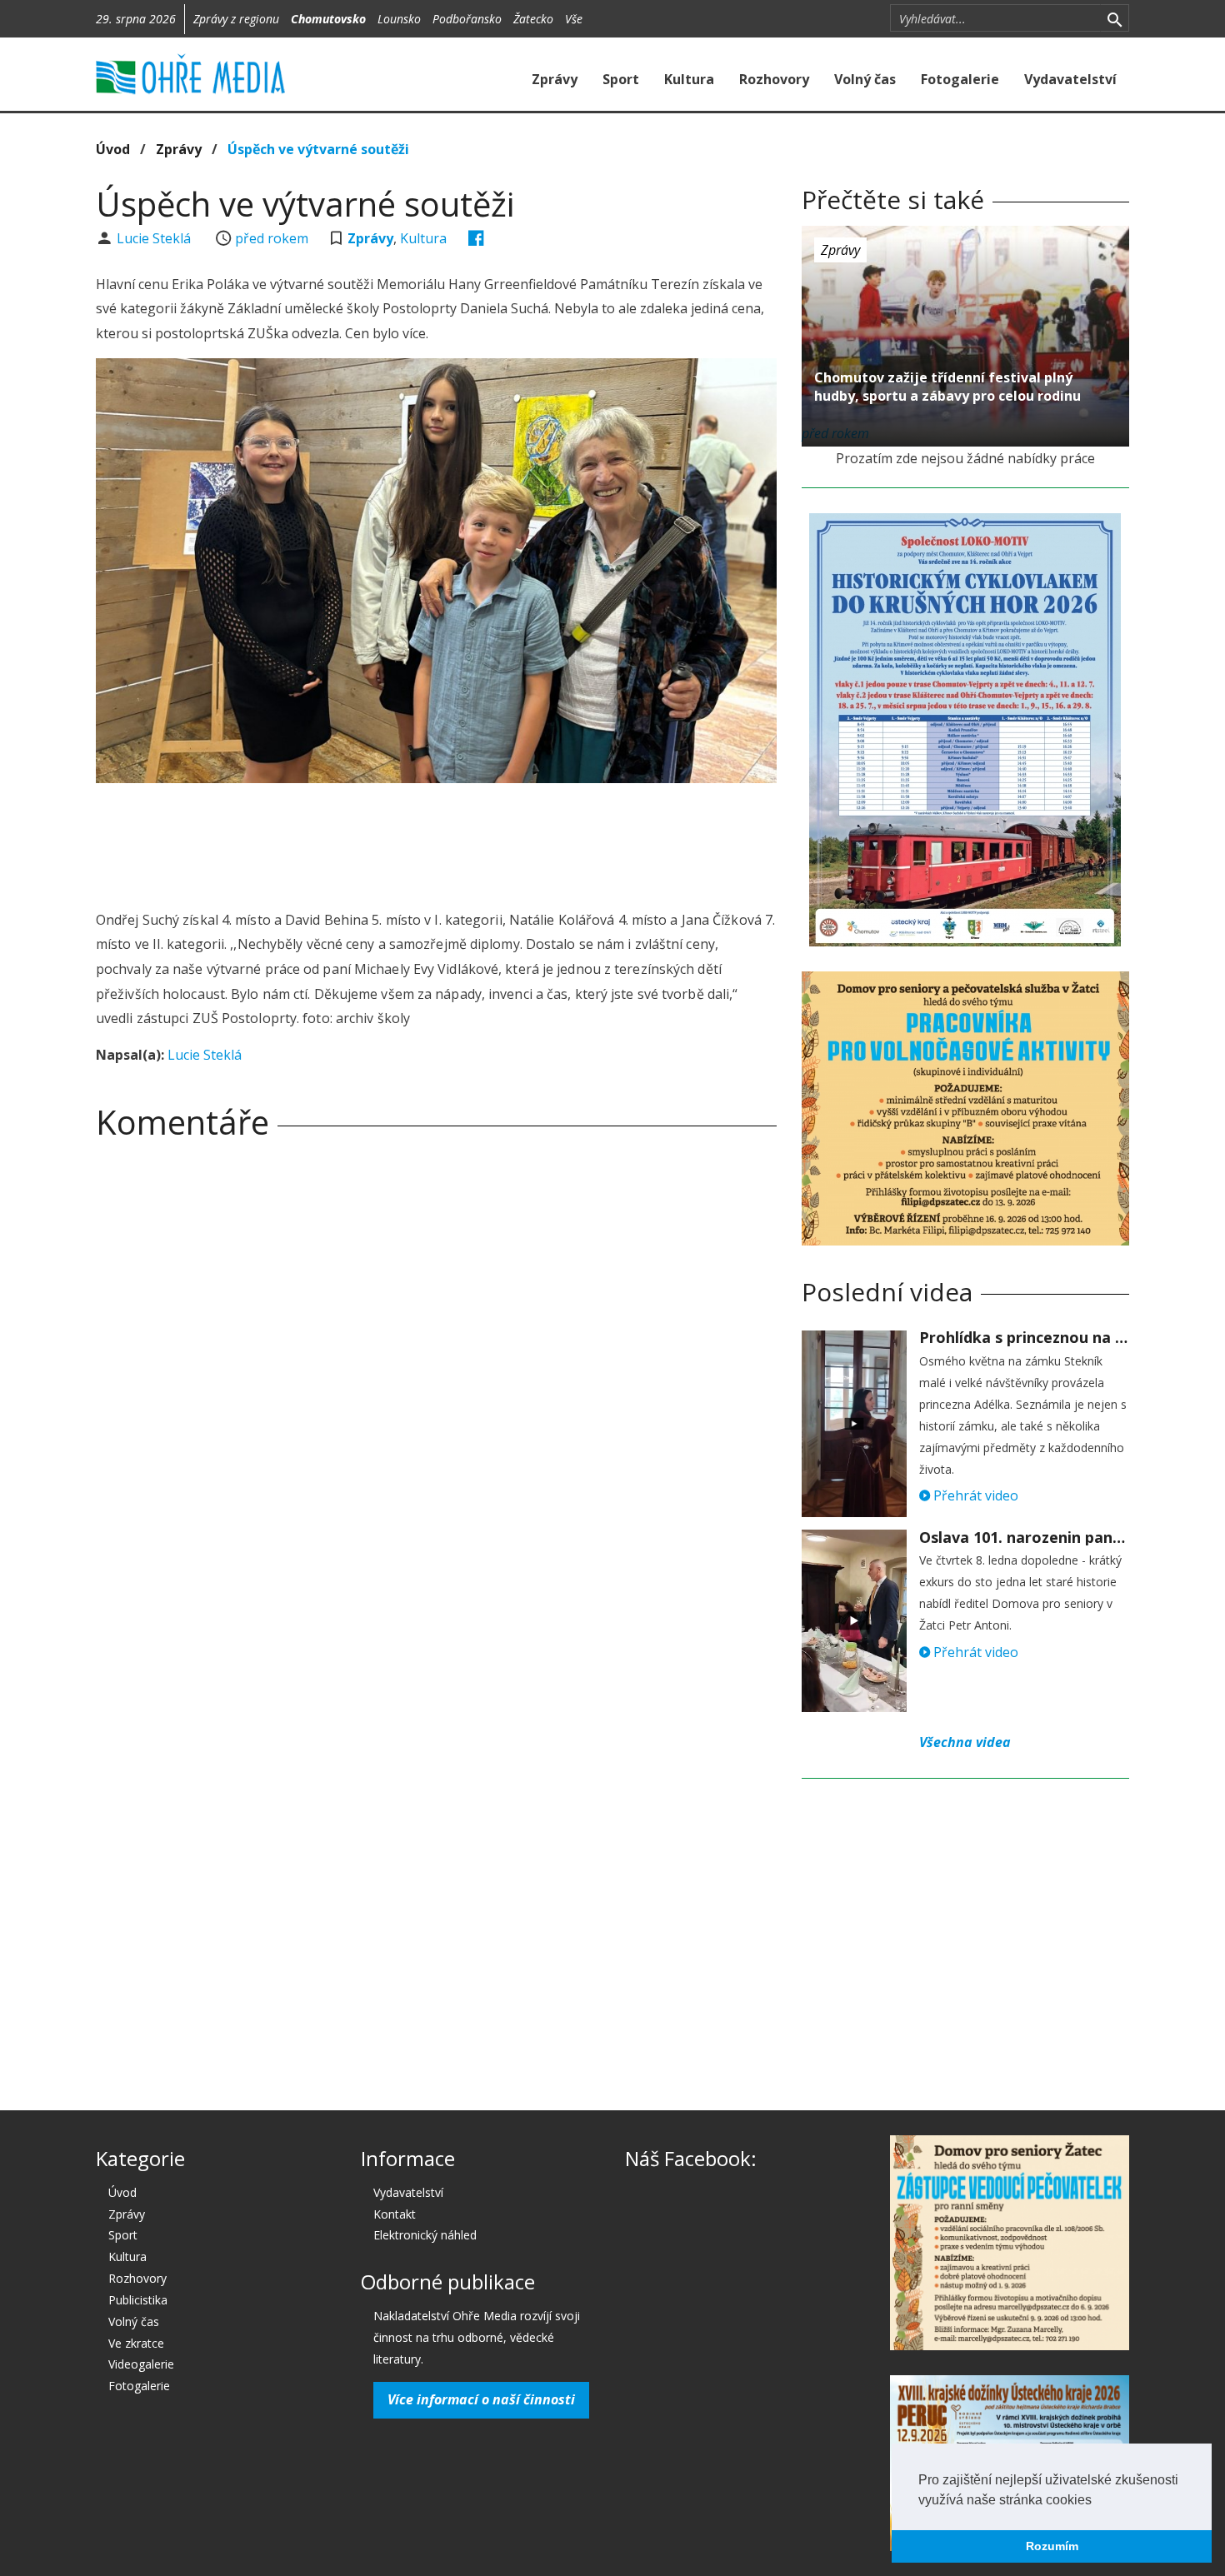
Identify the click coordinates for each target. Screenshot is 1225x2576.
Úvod (113, 149)
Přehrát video (974, 1495)
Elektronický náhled (425, 2235)
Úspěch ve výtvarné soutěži (318, 149)
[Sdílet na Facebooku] (476, 238)
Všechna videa (965, 1742)
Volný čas (865, 79)
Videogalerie (141, 2364)
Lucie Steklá (155, 238)
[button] (1097, 2501)
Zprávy (555, 79)
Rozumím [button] (1052, 2546)
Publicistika (138, 2300)
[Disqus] (436, 1385)
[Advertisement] (436, 841)
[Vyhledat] (1115, 18)
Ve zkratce (136, 2343)
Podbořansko (467, 19)
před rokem (272, 238)
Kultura (689, 79)
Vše (574, 19)
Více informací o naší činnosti (481, 2399)
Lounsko (399, 19)
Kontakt (395, 2214)
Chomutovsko (328, 19)
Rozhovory (774, 79)
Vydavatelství (1070, 79)
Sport (621, 79)
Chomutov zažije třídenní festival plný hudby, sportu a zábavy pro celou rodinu (947, 387)
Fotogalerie (960, 79)
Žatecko (533, 19)
